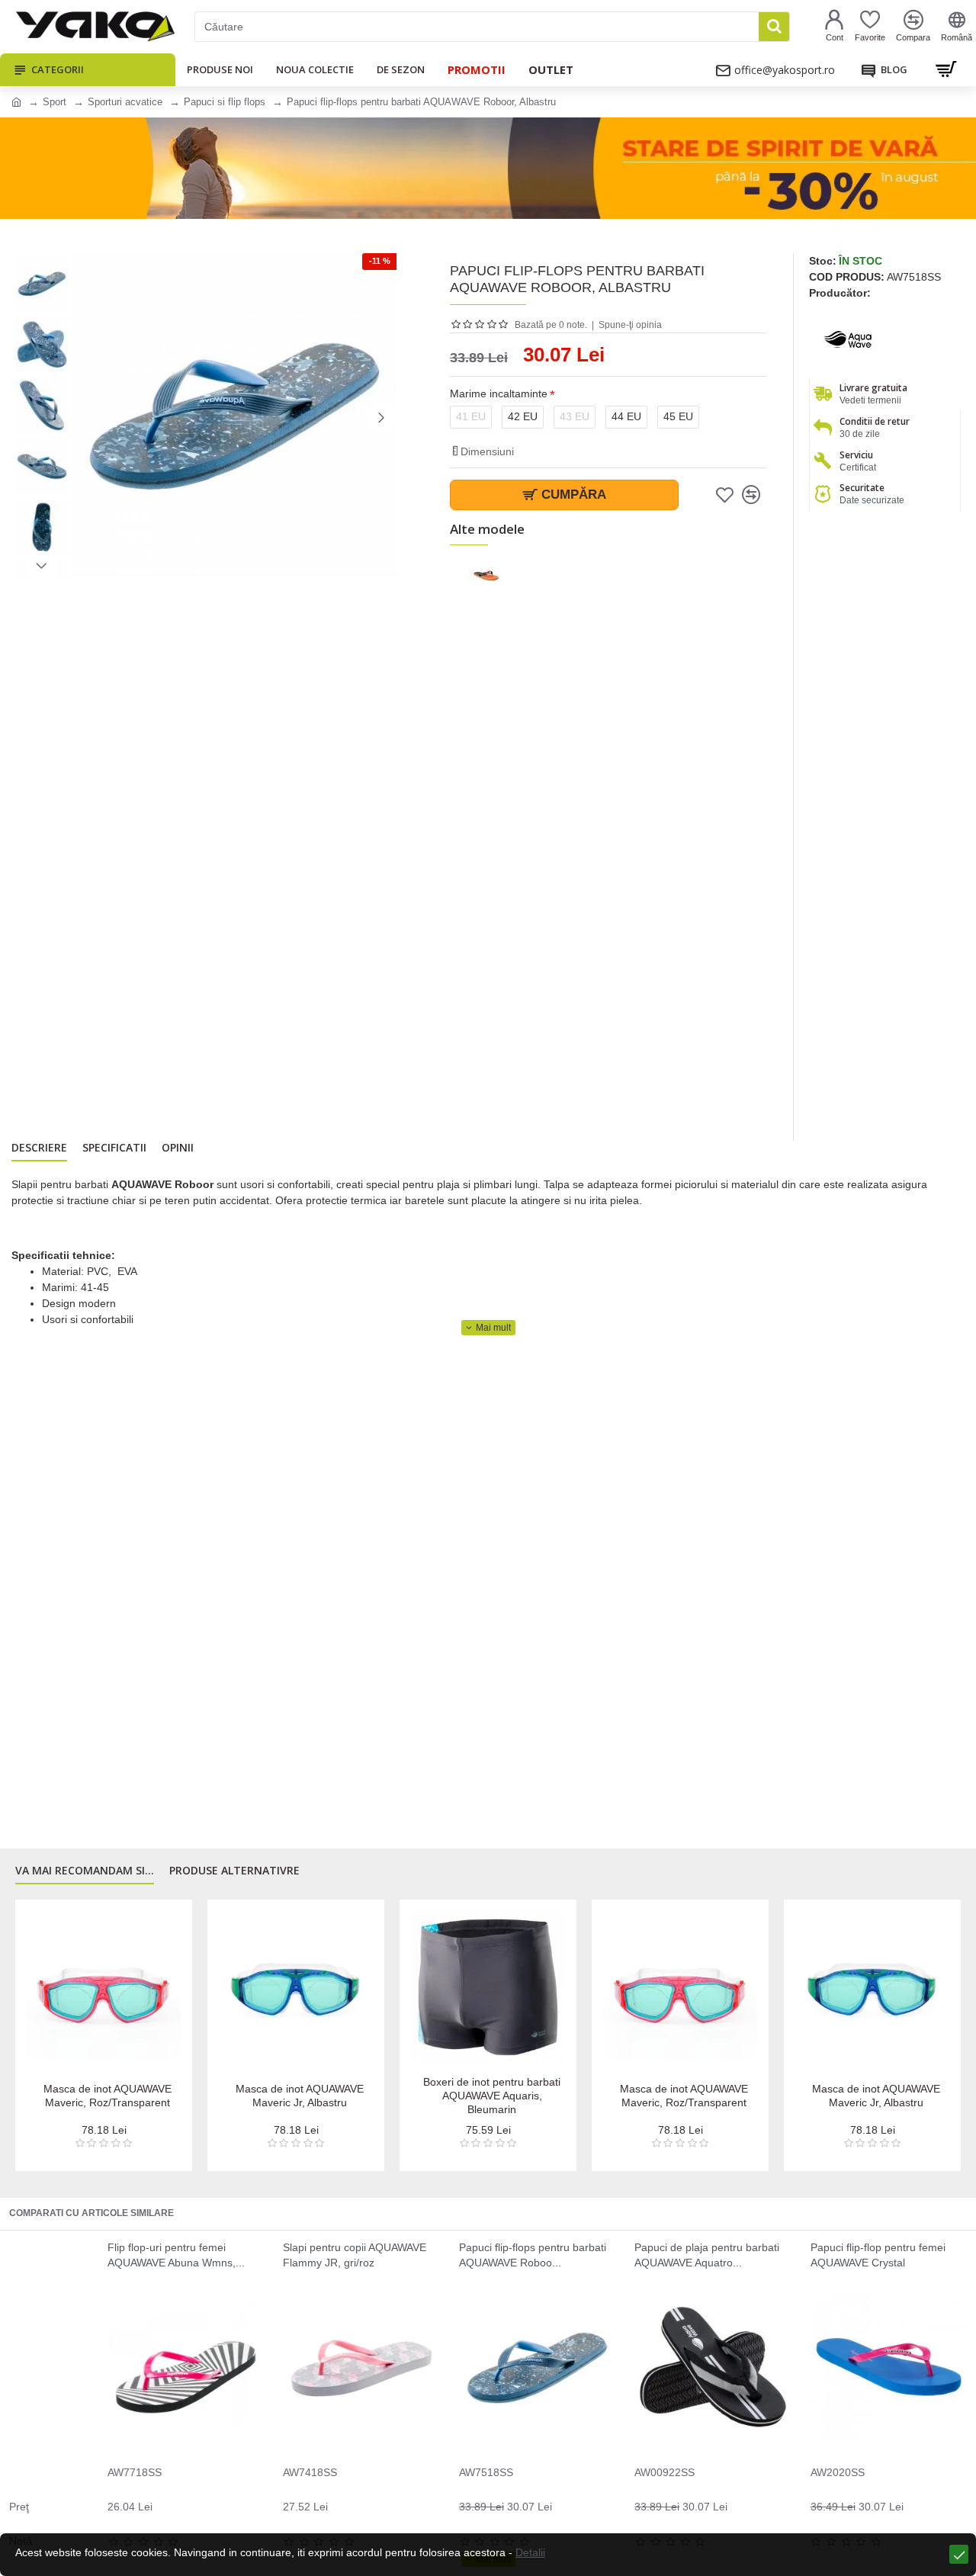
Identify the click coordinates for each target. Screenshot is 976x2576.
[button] (88, 417)
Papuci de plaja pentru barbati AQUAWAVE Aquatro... (707, 2255)
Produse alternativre (234, 1871)
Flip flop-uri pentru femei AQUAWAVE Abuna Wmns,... (176, 2255)
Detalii (530, 2552)
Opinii (178, 1148)
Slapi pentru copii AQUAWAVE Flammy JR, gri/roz (355, 2255)
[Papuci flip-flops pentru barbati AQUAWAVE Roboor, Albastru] (537, 2367)
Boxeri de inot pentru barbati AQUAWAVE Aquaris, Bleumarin (492, 2096)
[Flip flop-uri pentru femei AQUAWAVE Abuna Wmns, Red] (186, 2367)
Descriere (39, 1148)
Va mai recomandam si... (85, 1871)
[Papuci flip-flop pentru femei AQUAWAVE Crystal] (889, 2367)
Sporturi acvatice (125, 102)
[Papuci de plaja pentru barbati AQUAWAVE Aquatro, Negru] (713, 2367)
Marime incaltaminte (499, 393)
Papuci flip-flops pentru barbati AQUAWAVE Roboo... (533, 2255)
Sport (55, 102)
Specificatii (114, 1148)
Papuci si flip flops (225, 102)
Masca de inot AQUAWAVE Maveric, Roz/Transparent (108, 2096)
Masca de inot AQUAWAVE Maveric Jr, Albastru (300, 2096)
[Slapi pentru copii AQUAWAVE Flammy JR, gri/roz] (361, 2367)
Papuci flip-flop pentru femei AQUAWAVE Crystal (878, 2255)
